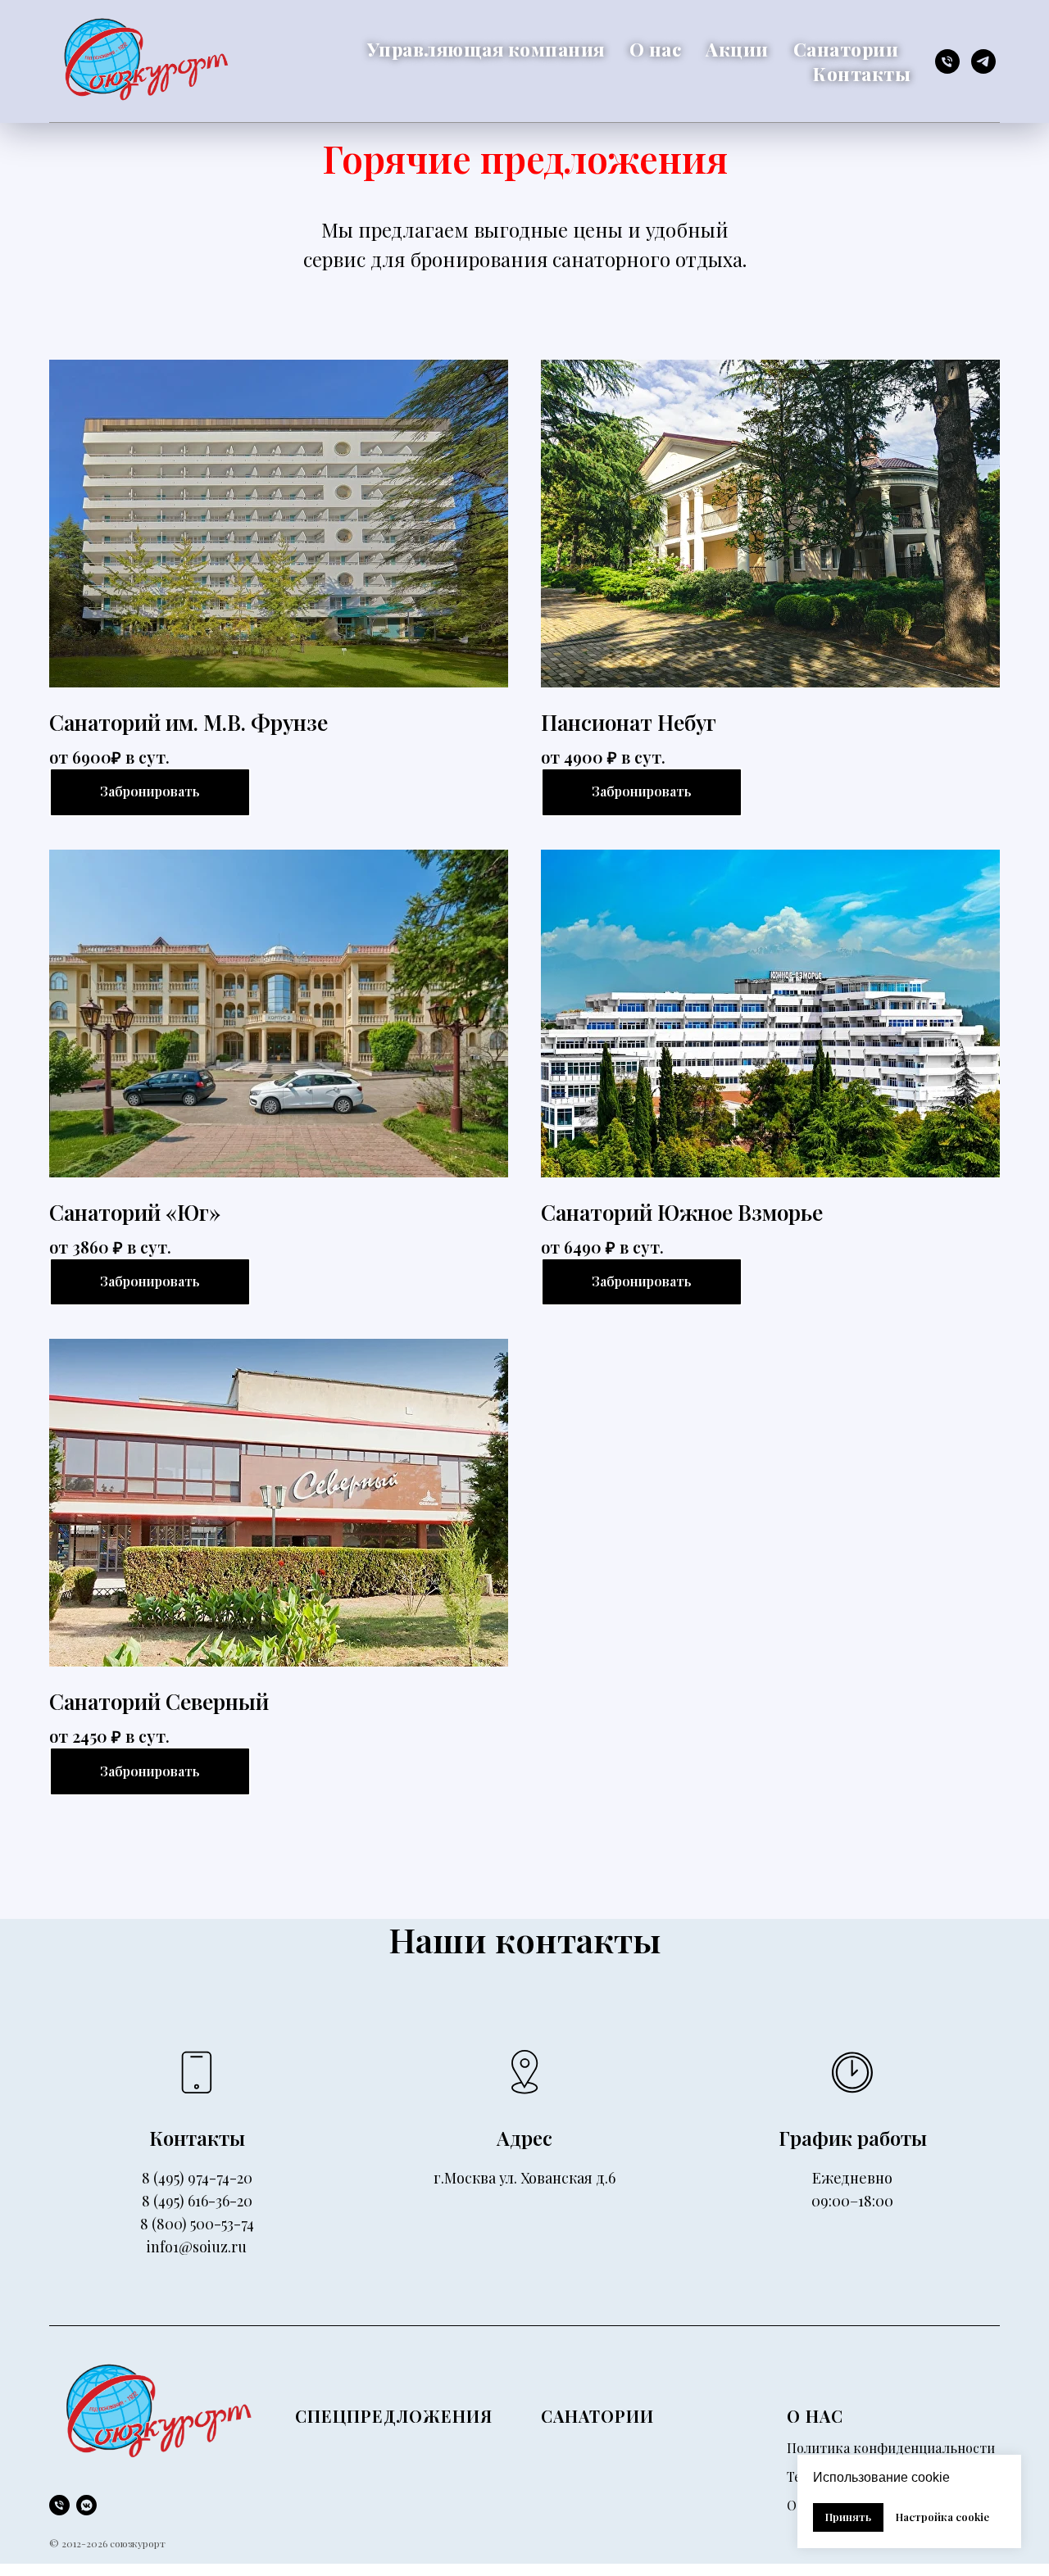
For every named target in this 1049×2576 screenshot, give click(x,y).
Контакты (862, 74)
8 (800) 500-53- (191, 2224)
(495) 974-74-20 (203, 2178)
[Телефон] (947, 61)
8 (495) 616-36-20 (197, 2201)
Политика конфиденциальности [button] (891, 2448)
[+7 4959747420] (59, 2505)
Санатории (846, 49)
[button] (642, 792)
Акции (737, 49)
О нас (656, 49)
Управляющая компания (486, 49)
